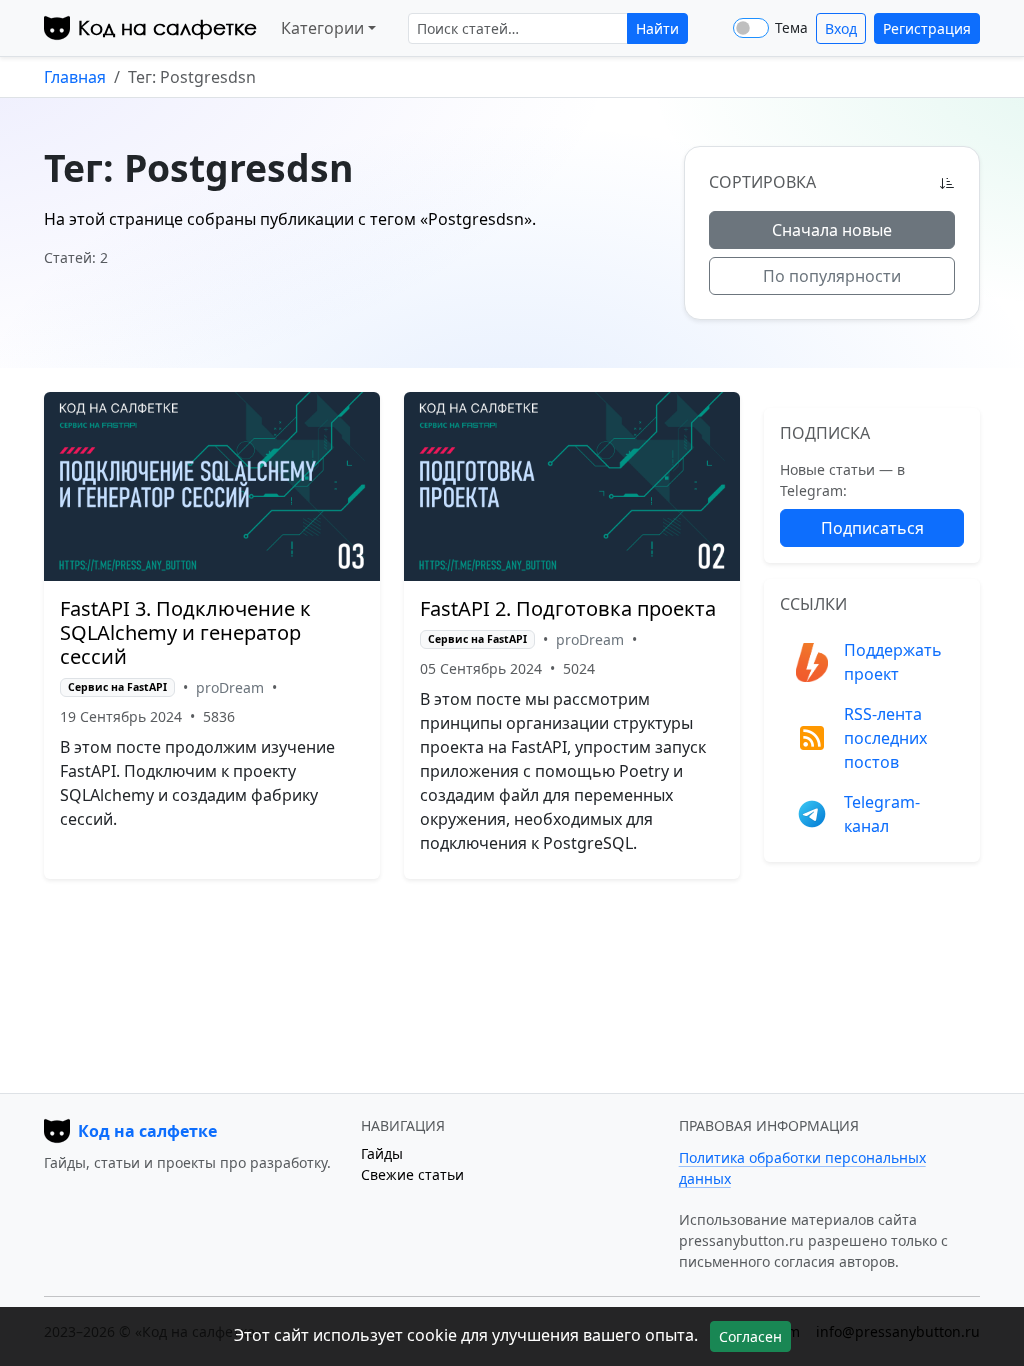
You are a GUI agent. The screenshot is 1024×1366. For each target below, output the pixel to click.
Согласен (750, 1336)
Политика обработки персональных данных (802, 1168)
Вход (841, 28)
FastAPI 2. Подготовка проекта (568, 608)
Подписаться (872, 528)
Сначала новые (832, 230)
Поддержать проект (893, 662)
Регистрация (927, 28)
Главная (75, 77)
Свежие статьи (412, 1174)
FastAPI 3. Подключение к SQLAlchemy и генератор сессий (185, 632)
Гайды (382, 1153)
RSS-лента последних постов (885, 738)
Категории (322, 28)
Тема (791, 28)
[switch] (751, 28)
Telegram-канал (882, 814)
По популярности (832, 276)
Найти (657, 28)
